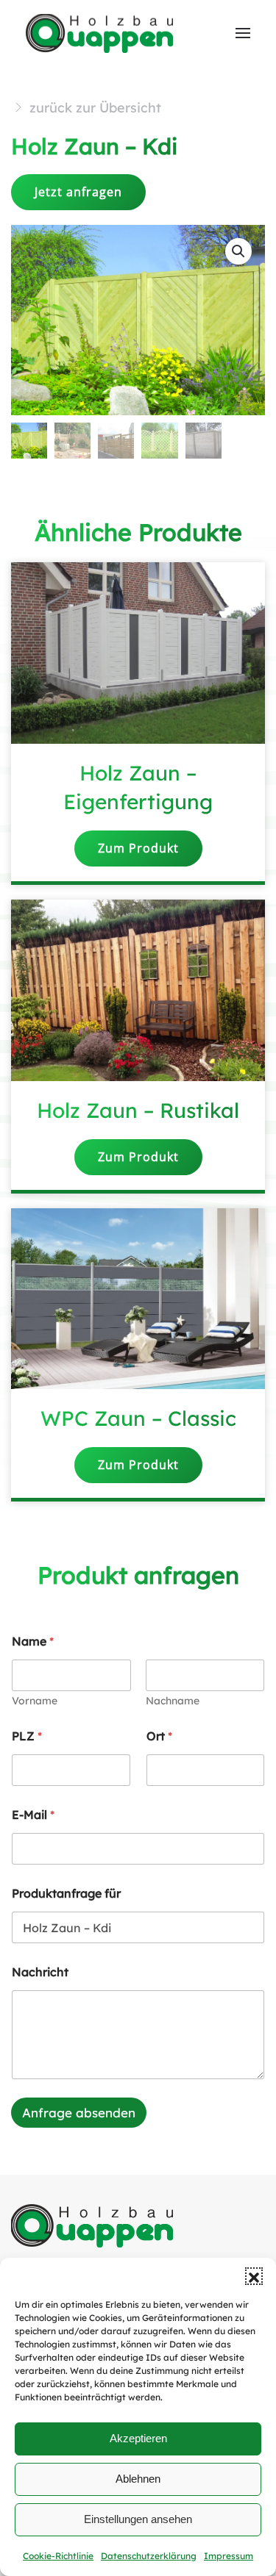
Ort (159, 1736)
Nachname (173, 1701)
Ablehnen (138, 2479)
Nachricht (40, 1972)
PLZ (27, 1736)
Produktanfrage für (66, 1894)
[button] (254, 2276)
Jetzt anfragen (78, 192)
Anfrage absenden (79, 2113)
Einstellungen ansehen (138, 2519)
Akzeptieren (138, 2438)
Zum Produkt (138, 848)
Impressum (229, 2556)
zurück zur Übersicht (95, 108)
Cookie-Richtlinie (58, 2556)
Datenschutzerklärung (149, 2556)
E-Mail (33, 1815)
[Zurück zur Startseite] (101, 33)
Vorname (35, 1701)
